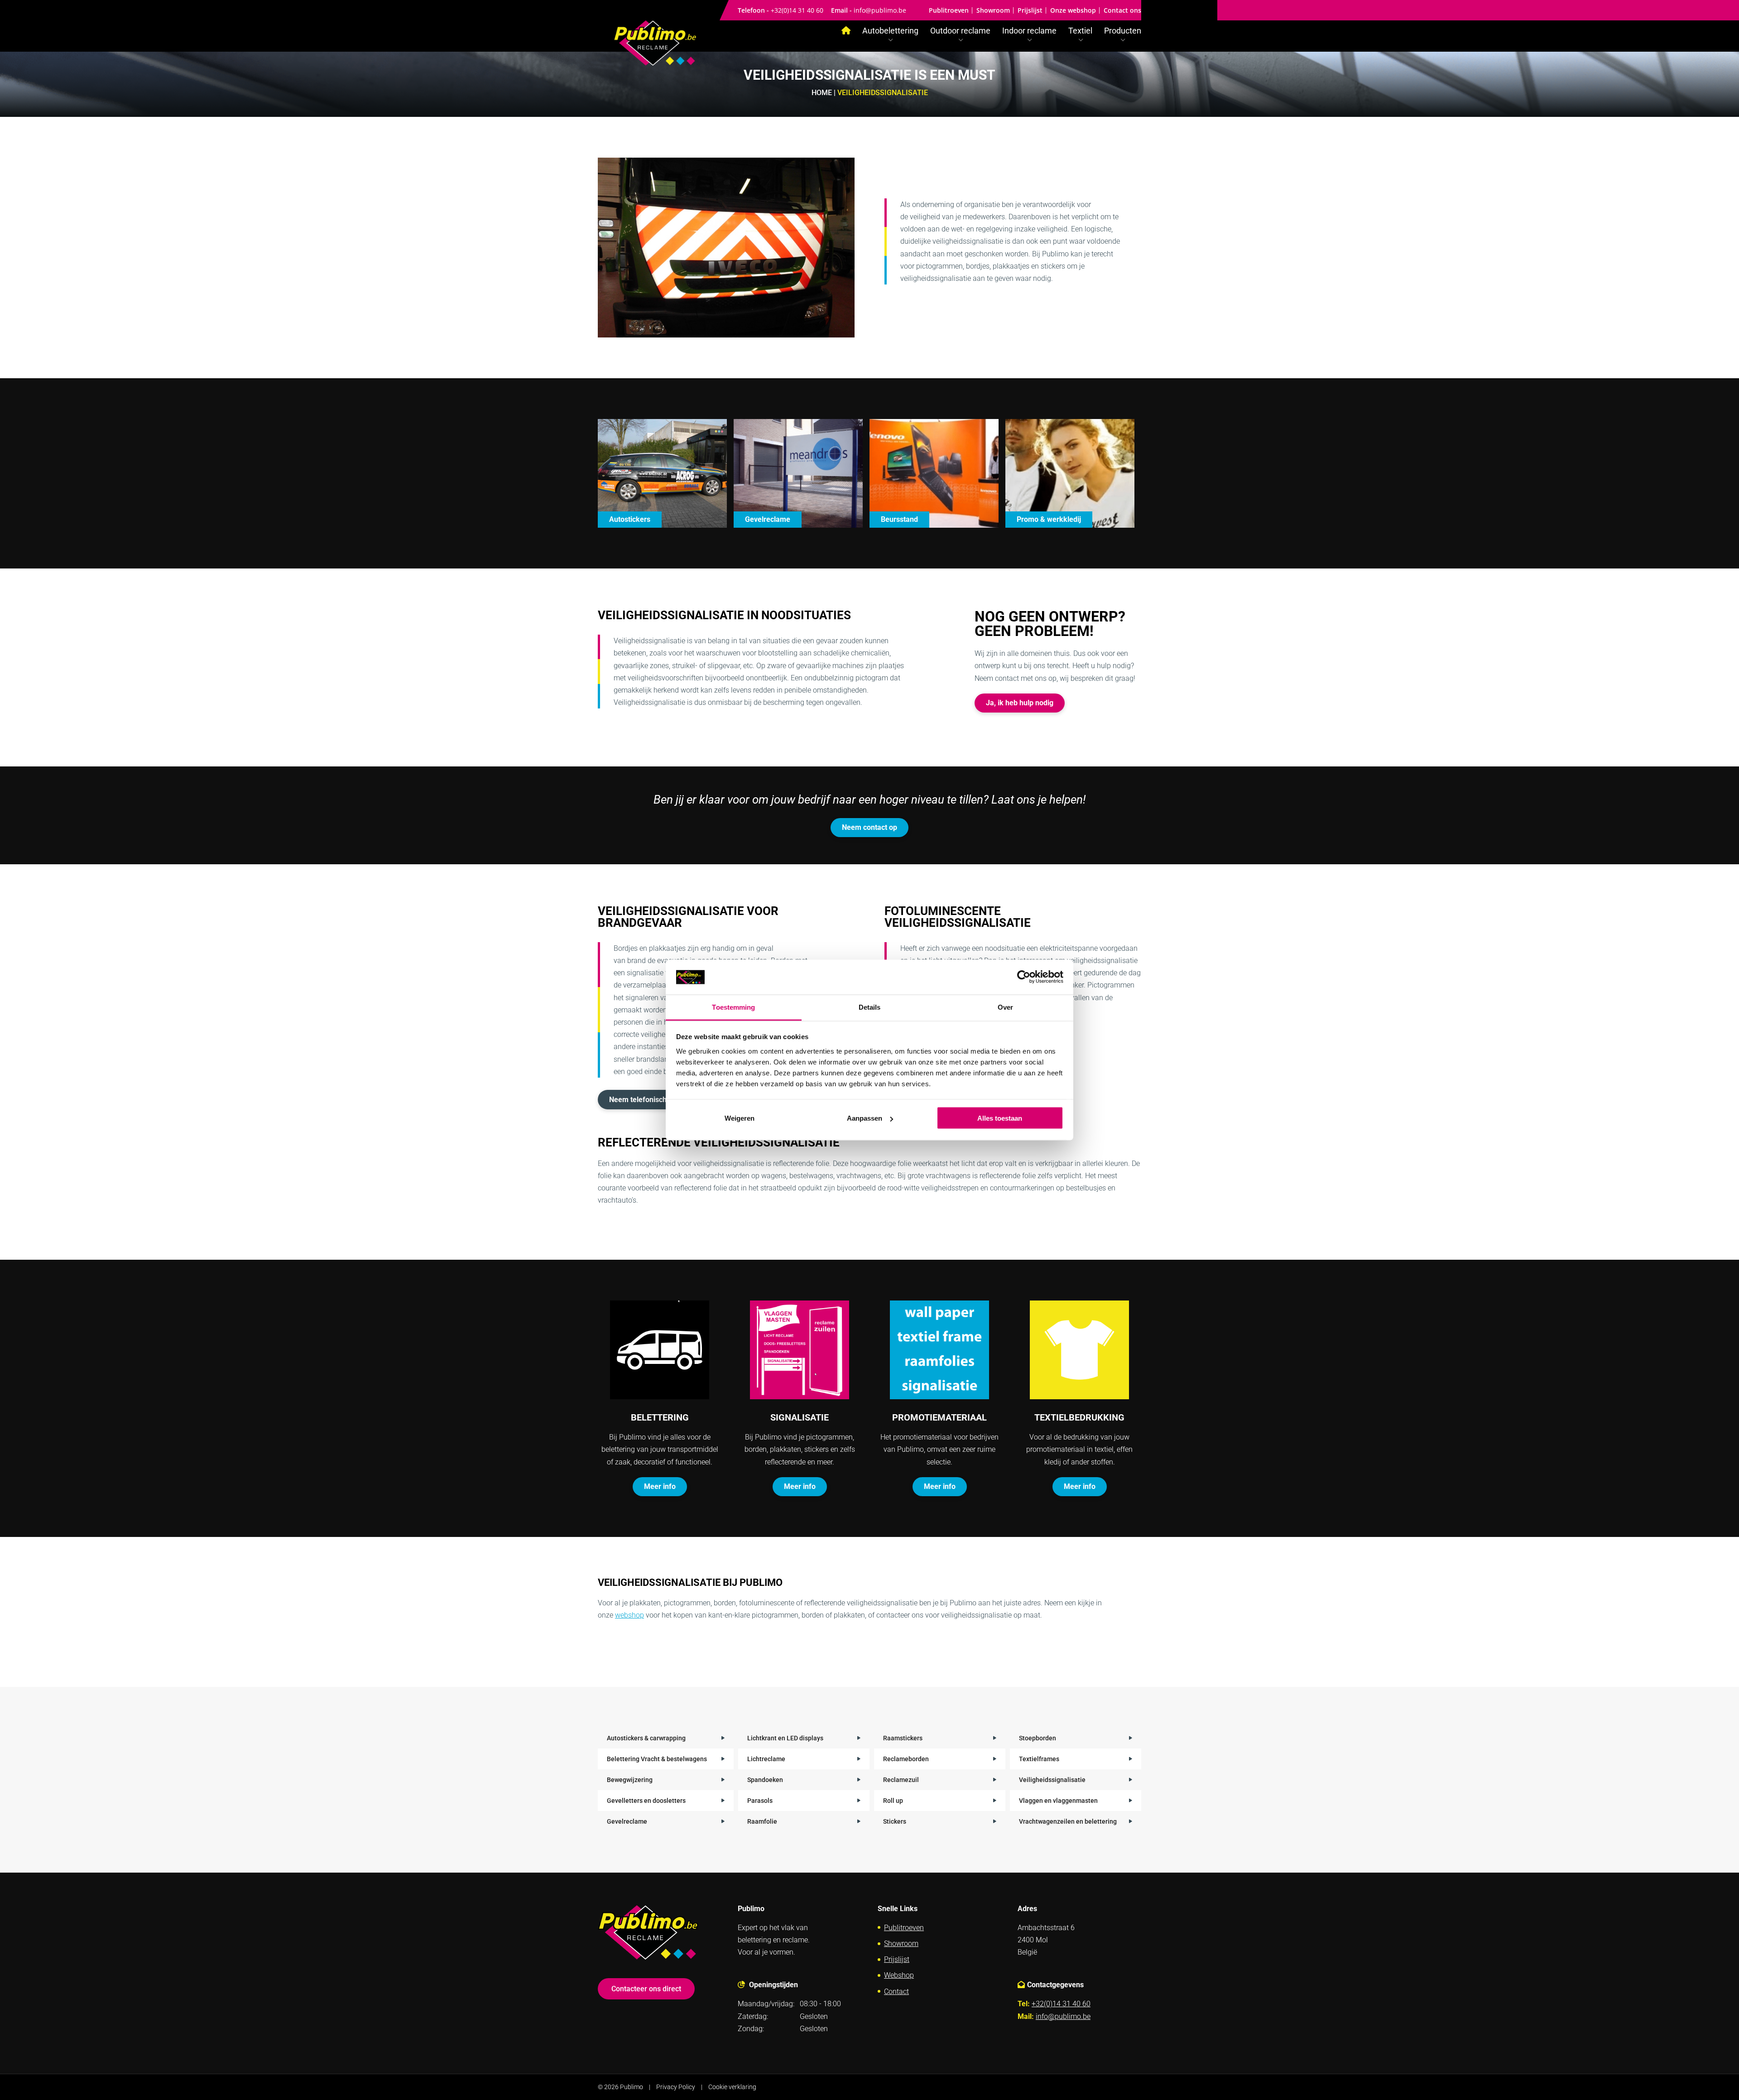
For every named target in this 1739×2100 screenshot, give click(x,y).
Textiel (1080, 31)
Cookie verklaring (732, 2087)
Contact (896, 1992)
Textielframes (1039, 1759)
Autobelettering (890, 31)
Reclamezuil (901, 1780)
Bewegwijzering (630, 1780)
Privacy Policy (676, 2087)
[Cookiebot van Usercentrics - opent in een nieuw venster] (1024, 977)
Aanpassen (865, 1118)
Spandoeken (765, 1780)
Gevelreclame (627, 1821)
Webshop (899, 1975)
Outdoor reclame (960, 31)
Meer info (660, 1486)
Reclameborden (906, 1759)
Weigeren (740, 1118)
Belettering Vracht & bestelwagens (657, 1759)
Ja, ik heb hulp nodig (1020, 703)
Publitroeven (949, 10)
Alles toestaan (1000, 1118)
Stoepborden (1038, 1738)
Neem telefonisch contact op (656, 1100)
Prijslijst (1030, 10)
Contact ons (1122, 10)
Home (822, 93)
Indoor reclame (1029, 31)
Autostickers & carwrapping (646, 1738)
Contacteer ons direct (646, 1989)
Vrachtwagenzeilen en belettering (1068, 1821)
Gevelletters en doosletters (646, 1801)
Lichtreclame (766, 1759)
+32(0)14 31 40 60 (797, 10)
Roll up (893, 1801)
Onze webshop (1073, 10)
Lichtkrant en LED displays (785, 1738)
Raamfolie (762, 1821)
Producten (1123, 31)
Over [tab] (1005, 1007)
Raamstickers (903, 1738)
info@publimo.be (880, 10)
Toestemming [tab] (733, 1007)
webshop (629, 1615)
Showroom (993, 10)
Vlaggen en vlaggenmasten (1058, 1801)
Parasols (760, 1801)
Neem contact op (869, 827)
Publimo (632, 2087)
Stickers (895, 1821)
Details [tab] (870, 1007)
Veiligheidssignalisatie (1052, 1780)
